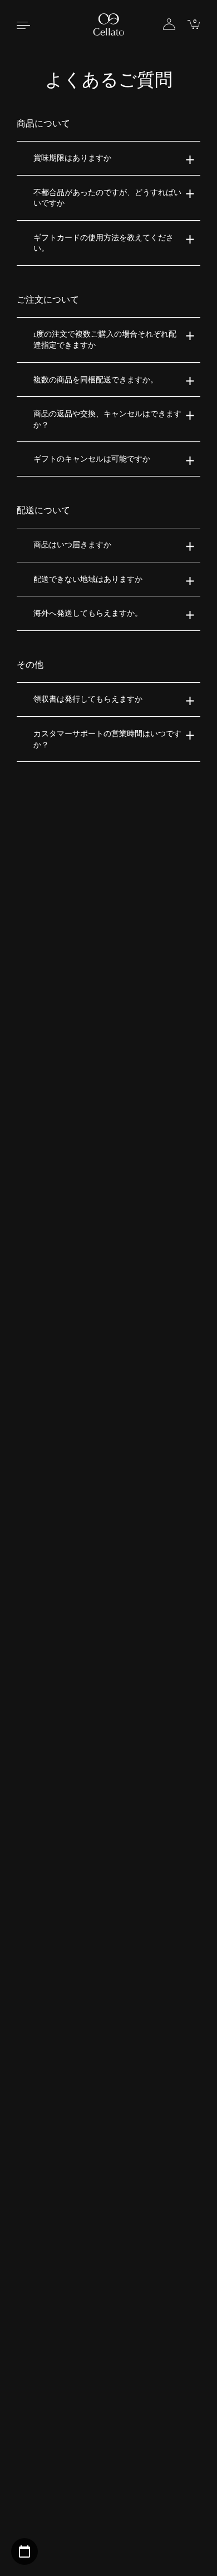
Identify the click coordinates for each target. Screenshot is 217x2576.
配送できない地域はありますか (88, 579)
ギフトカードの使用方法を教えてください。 (103, 243)
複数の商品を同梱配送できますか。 (96, 380)
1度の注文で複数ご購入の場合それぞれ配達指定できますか (105, 340)
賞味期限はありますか (72, 158)
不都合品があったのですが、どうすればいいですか (107, 198)
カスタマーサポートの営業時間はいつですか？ (107, 739)
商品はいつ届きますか (72, 545)
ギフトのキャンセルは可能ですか (92, 459)
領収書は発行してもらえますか (88, 699)
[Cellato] (109, 24)
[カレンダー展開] (24, 2551)
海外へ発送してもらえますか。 (88, 613)
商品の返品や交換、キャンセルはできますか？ (107, 419)
